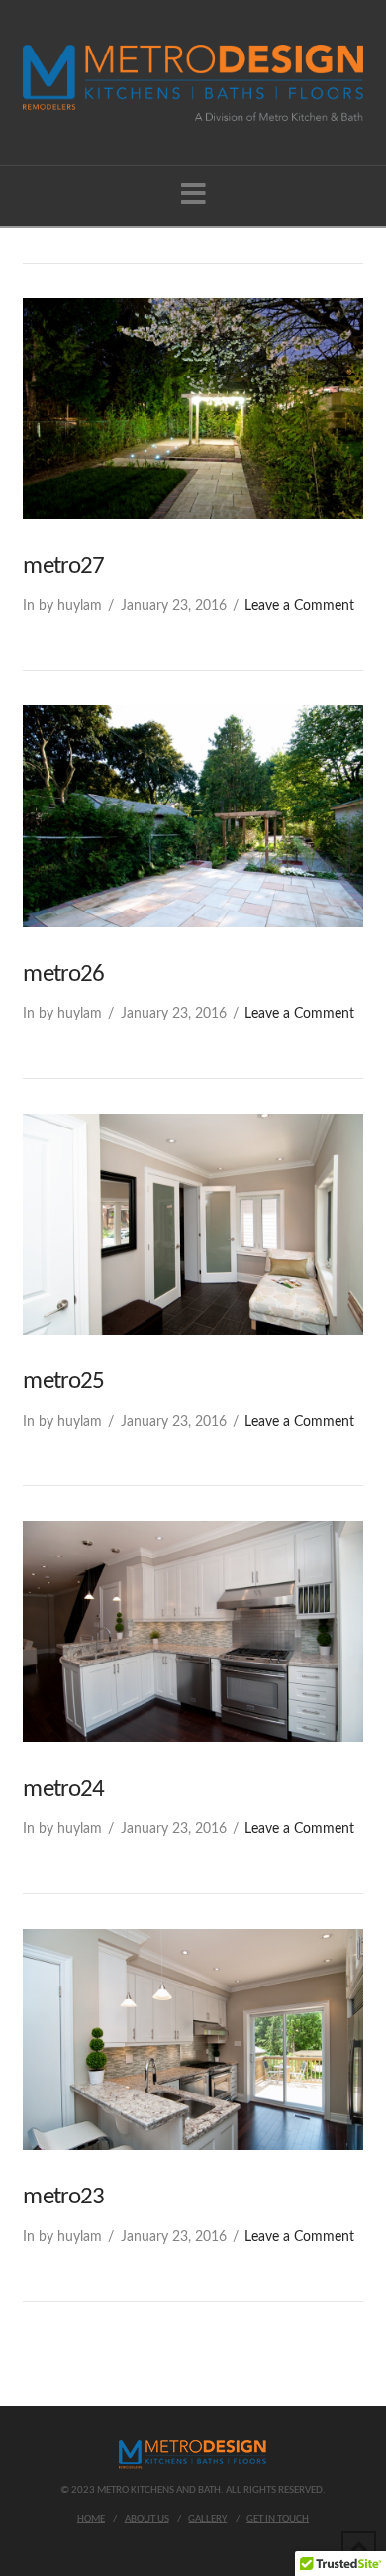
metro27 (63, 566)
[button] (193, 196)
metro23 (63, 2197)
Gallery (207, 2519)
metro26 (63, 974)
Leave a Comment (299, 606)
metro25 (63, 1382)
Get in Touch (278, 2519)
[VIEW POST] (193, 409)
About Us (147, 2519)
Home (91, 2519)
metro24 (63, 1790)
